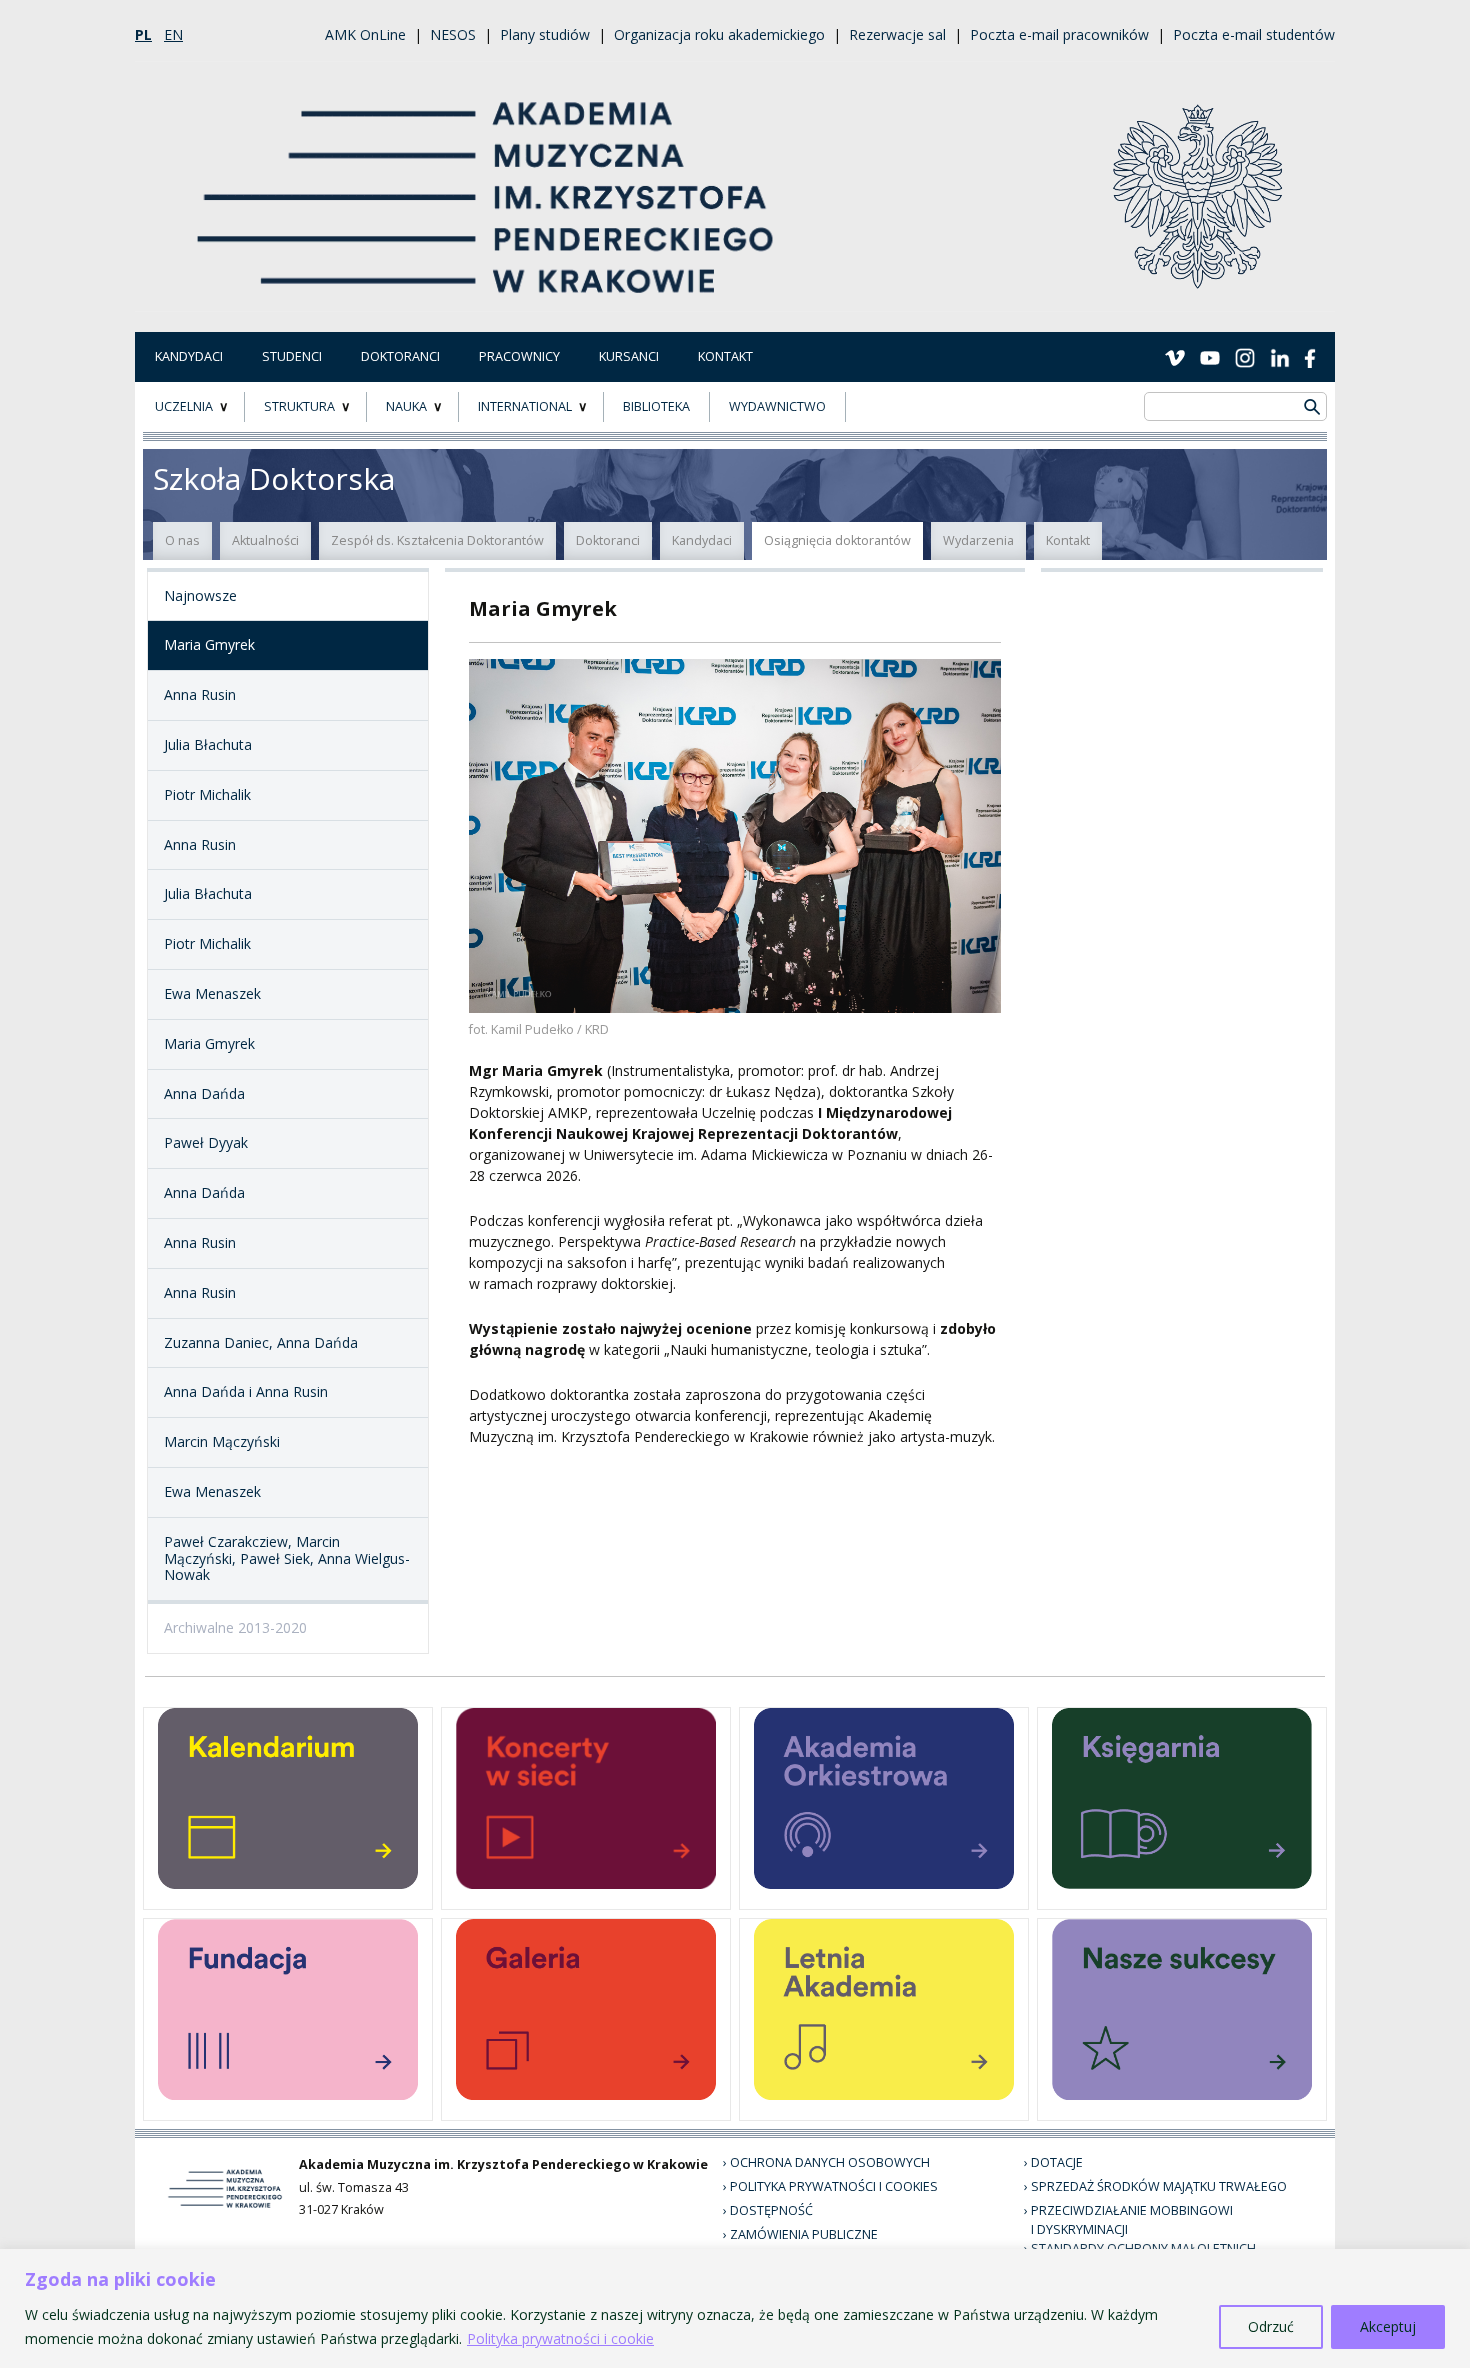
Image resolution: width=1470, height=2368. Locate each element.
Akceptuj (1388, 2326)
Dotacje (1057, 2162)
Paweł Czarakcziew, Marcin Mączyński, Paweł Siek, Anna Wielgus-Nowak (287, 1558)
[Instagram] (1245, 356)
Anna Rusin (200, 694)
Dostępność (771, 2210)
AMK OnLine (365, 34)
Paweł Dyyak (206, 1142)
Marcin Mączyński (222, 1441)
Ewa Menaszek (212, 993)
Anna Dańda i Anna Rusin (246, 1391)
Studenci (292, 356)
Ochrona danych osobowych (830, 2162)
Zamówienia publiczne (804, 2234)
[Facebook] (1310, 356)
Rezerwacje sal (897, 34)
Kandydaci (189, 356)
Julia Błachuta (208, 744)
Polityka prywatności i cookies (834, 2186)
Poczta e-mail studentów (1254, 34)
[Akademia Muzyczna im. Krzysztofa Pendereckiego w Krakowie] (487, 184)
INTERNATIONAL (525, 406)
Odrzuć (1271, 2326)
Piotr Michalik (207, 794)
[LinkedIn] (1280, 356)
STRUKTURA (299, 406)
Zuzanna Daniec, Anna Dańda (261, 1342)
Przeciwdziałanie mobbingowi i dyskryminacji (1132, 2220)
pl (143, 34)
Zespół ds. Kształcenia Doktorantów (437, 540)
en (173, 34)
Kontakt (725, 356)
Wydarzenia (978, 540)
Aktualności (265, 540)
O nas (182, 540)
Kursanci (629, 356)
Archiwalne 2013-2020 (235, 1627)
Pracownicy (519, 356)
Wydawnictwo (777, 406)
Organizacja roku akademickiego (719, 34)
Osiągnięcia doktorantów (837, 540)
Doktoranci (400, 356)
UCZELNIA (184, 406)
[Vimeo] (1175, 356)
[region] (735, 2308)
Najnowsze (200, 595)
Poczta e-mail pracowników (1059, 34)
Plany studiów (545, 34)
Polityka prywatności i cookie (560, 2338)
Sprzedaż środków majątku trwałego (1159, 2186)
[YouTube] (1210, 356)
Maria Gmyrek (209, 644)
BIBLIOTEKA (656, 406)
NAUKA (406, 406)
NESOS (453, 34)
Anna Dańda (204, 1093)
